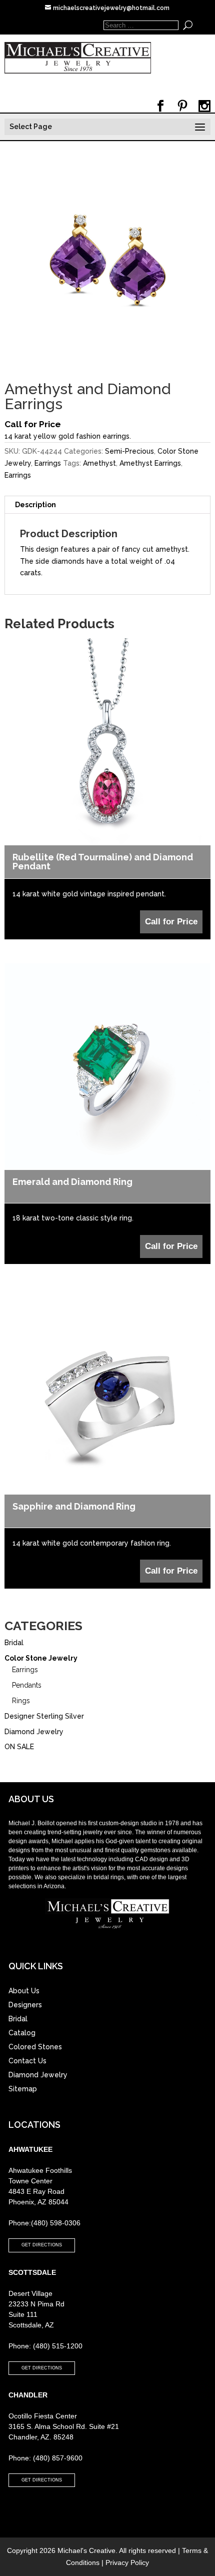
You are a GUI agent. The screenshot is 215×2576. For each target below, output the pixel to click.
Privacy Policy (127, 2562)
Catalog (22, 2033)
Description (35, 505)
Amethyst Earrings (150, 463)
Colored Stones (35, 2047)
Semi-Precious (129, 451)
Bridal (14, 1643)
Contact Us (27, 2061)
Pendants (27, 1685)
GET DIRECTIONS (42, 2245)
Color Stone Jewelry (41, 1658)
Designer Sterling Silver (44, 1716)
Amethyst (99, 463)
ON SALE (19, 1747)
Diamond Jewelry (34, 1732)
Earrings (48, 463)
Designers (25, 2005)
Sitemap (23, 2089)
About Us (24, 1991)
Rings (21, 1701)
